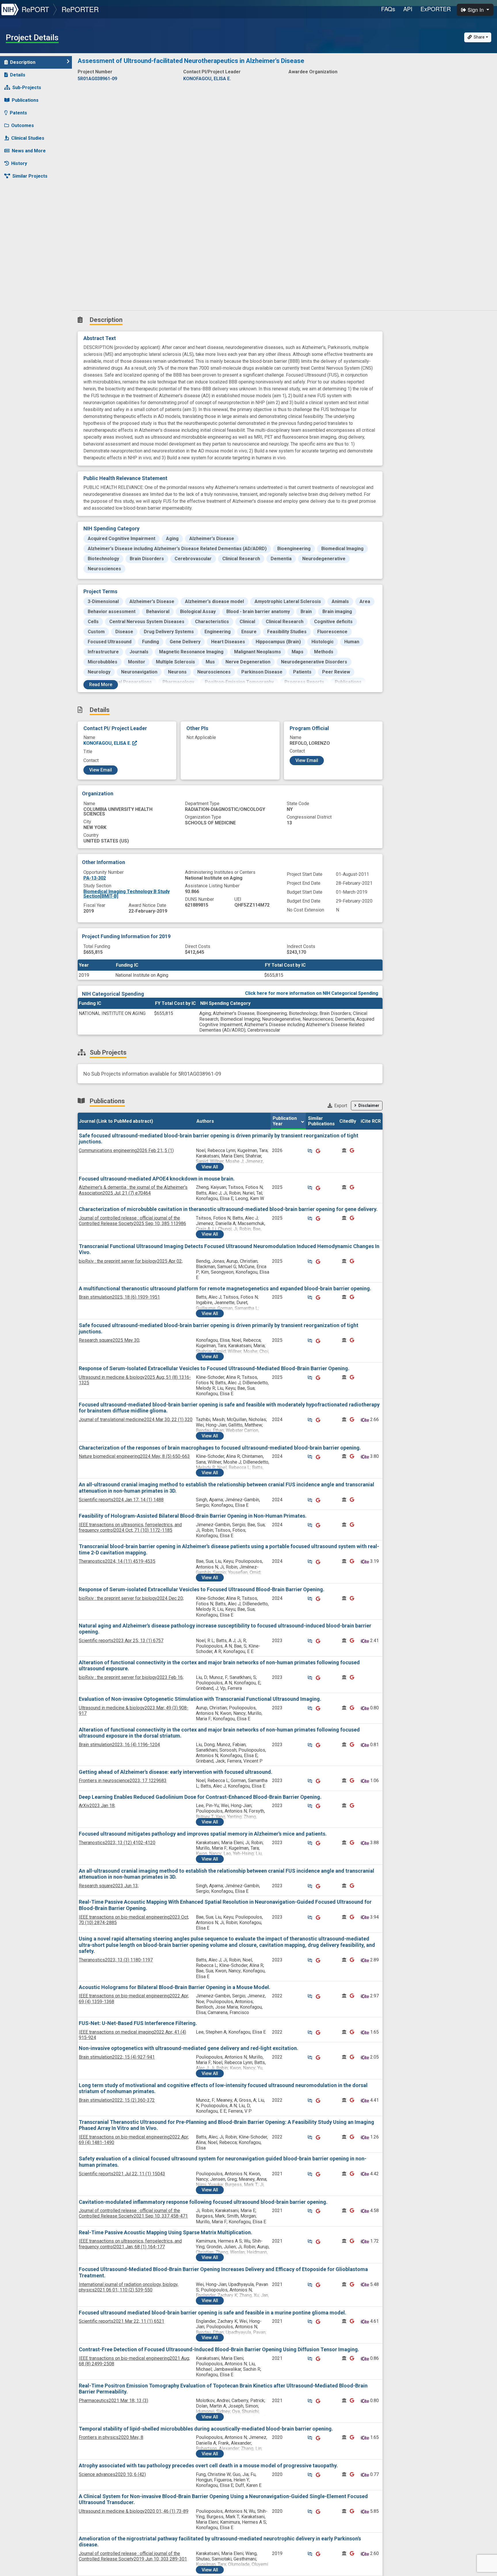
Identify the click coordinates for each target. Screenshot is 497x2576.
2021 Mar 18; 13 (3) (113, 2401)
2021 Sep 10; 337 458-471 (133, 2213)
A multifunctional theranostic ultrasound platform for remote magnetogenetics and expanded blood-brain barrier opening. (225, 1288)
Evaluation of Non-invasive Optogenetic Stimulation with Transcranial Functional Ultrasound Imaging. (200, 1699)
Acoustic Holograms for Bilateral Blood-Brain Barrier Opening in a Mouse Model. (175, 1987)
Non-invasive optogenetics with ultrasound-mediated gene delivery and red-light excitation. (189, 2048)
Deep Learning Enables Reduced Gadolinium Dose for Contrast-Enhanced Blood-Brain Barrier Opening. (200, 1797)
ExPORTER (436, 9)
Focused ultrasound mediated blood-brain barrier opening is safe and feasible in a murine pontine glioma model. (213, 2313)
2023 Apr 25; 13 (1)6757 (121, 1641)
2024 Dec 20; (131, 1598)
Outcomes (23, 125)
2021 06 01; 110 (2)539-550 (129, 2287)
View (210, 1167)
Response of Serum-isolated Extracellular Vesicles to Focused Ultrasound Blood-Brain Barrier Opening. (202, 1589)
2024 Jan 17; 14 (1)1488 (121, 1500)
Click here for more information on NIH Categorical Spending (312, 993)
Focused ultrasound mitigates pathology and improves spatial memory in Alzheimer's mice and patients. (203, 1834)
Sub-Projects (27, 88)
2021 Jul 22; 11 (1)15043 (122, 2174)
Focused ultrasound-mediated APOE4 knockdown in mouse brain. (157, 1179)
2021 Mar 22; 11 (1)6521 (122, 2321)
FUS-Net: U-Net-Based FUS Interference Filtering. (138, 2023)
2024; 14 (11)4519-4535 (117, 1561)
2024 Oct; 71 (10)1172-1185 (130, 1527)
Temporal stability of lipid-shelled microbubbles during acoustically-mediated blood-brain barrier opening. (206, 2429)
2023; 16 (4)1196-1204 (119, 1745)
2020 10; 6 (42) (112, 2474)
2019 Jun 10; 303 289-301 (133, 2556)
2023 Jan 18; (97, 1806)
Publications (25, 100)
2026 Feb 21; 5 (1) (126, 1150)
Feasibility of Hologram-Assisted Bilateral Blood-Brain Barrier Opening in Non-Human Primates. (193, 1516)
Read (101, 685)
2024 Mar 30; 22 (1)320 (136, 1420)
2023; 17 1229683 (123, 1781)
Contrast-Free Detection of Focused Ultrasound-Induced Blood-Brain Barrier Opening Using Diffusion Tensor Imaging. (219, 2349)
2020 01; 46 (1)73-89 (134, 2511)
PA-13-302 (95, 878)
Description (23, 62)
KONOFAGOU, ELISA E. (108, 743)
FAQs (388, 9)
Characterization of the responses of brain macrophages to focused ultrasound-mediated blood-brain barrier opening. (220, 1448)
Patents (18, 113)
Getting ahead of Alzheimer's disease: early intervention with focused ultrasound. (176, 1772)
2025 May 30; (109, 1340)
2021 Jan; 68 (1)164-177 (130, 2244)
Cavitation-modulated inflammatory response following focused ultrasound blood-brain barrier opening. (203, 2202)
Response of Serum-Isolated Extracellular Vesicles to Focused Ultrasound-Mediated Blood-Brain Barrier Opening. (214, 1368)
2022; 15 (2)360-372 (117, 2100)
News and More (29, 151)
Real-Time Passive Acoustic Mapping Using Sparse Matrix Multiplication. (166, 2232)
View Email (101, 770)
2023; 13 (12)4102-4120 (117, 1843)
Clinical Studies (28, 138)
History (19, 163)
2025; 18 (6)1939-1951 (119, 1297)
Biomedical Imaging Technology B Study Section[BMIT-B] (127, 894)
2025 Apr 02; (131, 1261)
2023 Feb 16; (131, 1677)
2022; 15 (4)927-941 (117, 2057)
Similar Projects (30, 176)
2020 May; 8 (111, 2437)
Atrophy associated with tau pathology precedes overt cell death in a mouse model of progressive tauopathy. (208, 2465)
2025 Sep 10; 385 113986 (132, 1221)
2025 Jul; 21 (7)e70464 (133, 1190)
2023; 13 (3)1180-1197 (116, 1960)
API (408, 9)
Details (18, 75)
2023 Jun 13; (109, 1886)
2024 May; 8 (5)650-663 (134, 1456)
